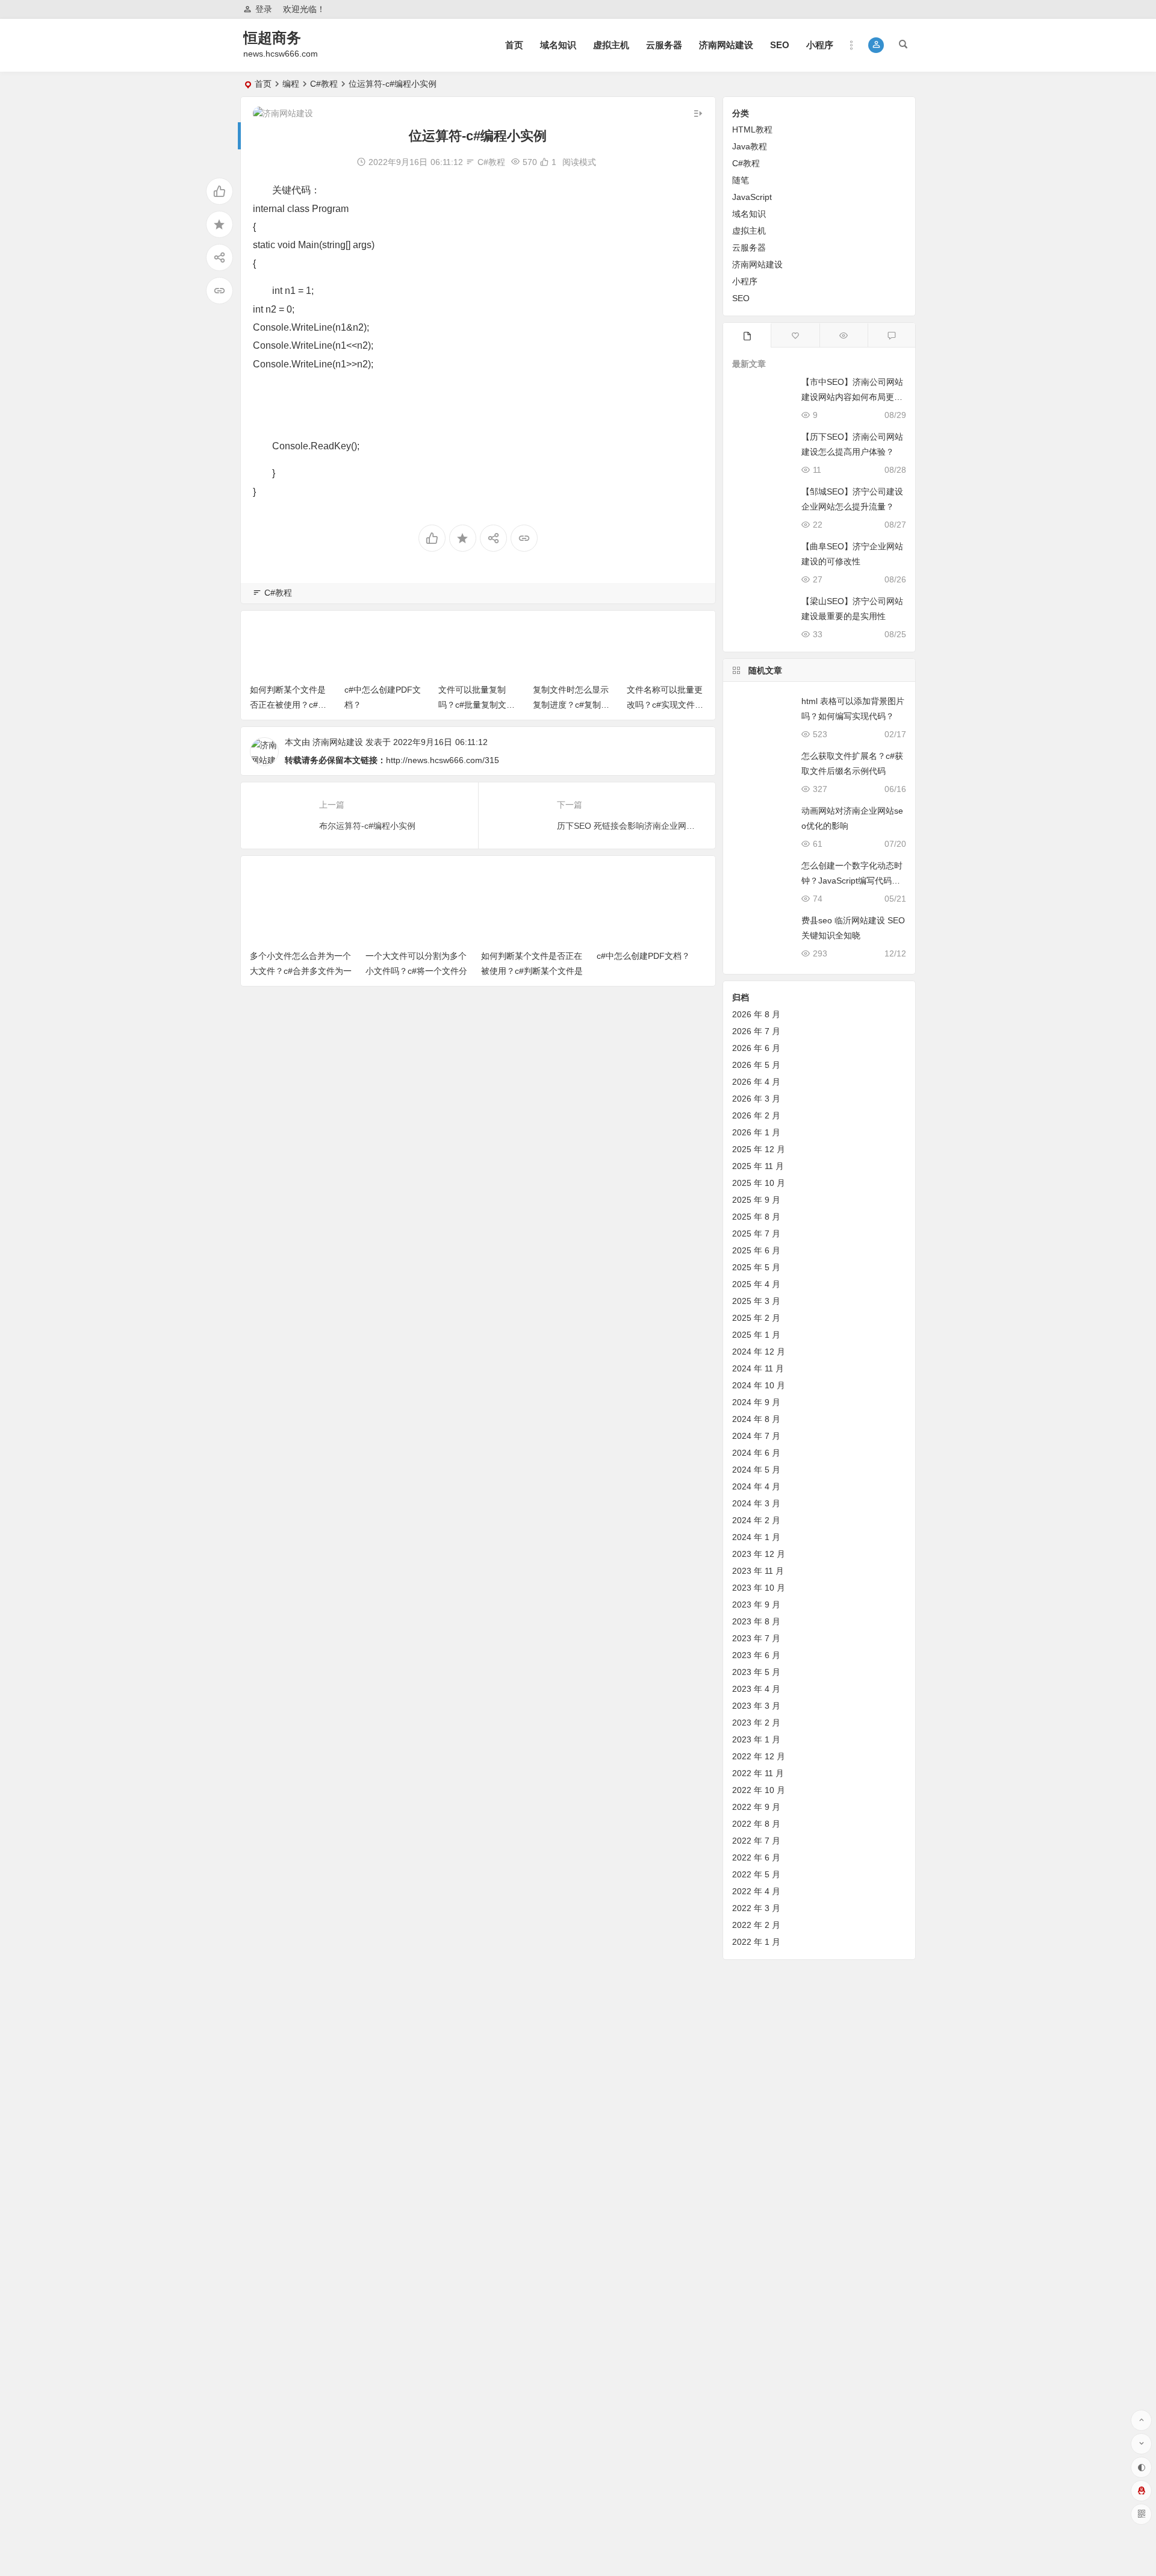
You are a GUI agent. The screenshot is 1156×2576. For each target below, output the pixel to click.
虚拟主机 (611, 45)
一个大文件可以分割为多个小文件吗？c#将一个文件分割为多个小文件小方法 (416, 971)
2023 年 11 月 (758, 1571)
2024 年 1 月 (756, 1537)
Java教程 (750, 146)
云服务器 (664, 45)
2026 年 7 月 (756, 1031)
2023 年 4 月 (756, 1689)
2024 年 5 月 (756, 1470)
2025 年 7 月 (756, 1233)
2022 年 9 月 (756, 1807)
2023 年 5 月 (756, 1672)
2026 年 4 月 (756, 1082)
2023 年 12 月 (759, 1554)
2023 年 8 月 (756, 1621)
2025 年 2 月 (756, 1318)
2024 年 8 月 (756, 1419)
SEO (780, 45)
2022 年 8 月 (756, 1824)
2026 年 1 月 (756, 1132)
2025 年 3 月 (756, 1301)
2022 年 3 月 (756, 1908)
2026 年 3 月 (756, 1099)
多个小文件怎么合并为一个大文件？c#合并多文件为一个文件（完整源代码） (301, 971)
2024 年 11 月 (758, 1368)
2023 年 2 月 (756, 1723)
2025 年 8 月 (756, 1217)
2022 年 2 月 (756, 1925)
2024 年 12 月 (759, 1352)
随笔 (741, 180)
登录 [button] (264, 9)
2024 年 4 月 (756, 1486)
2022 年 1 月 (756, 1942)
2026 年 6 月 (756, 1048)
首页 (514, 45)
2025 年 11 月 (758, 1166)
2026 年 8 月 (756, 1014)
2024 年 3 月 (756, 1503)
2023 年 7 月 (756, 1638)
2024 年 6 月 (756, 1453)
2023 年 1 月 (756, 1739)
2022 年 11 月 (758, 1773)
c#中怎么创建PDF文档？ (643, 956)
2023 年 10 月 (759, 1588)
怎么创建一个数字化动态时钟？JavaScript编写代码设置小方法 (852, 881)
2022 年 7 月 (756, 1841)
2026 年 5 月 (756, 1065)
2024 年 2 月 (756, 1520)
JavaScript (752, 197)
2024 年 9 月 (756, 1402)
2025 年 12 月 (759, 1149)
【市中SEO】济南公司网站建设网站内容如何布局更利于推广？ (852, 397)
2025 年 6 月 (756, 1250)
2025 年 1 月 (756, 1335)
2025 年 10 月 (759, 1183)
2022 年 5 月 (756, 1874)
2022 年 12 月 (759, 1756)
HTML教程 (752, 129)
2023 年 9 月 (756, 1605)
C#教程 (324, 84)
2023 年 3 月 (756, 1706)
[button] (876, 45)
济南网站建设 (726, 45)
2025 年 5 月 (756, 1267)
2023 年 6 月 (756, 1655)
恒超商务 (272, 38)
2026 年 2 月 (756, 1115)
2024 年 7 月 (756, 1436)
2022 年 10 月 (759, 1790)
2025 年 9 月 (756, 1200)
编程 (291, 84)
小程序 (820, 45)
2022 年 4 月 (756, 1891)
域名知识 (558, 45)
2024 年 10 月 (759, 1385)
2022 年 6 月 (756, 1857)
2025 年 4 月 (756, 1284)
